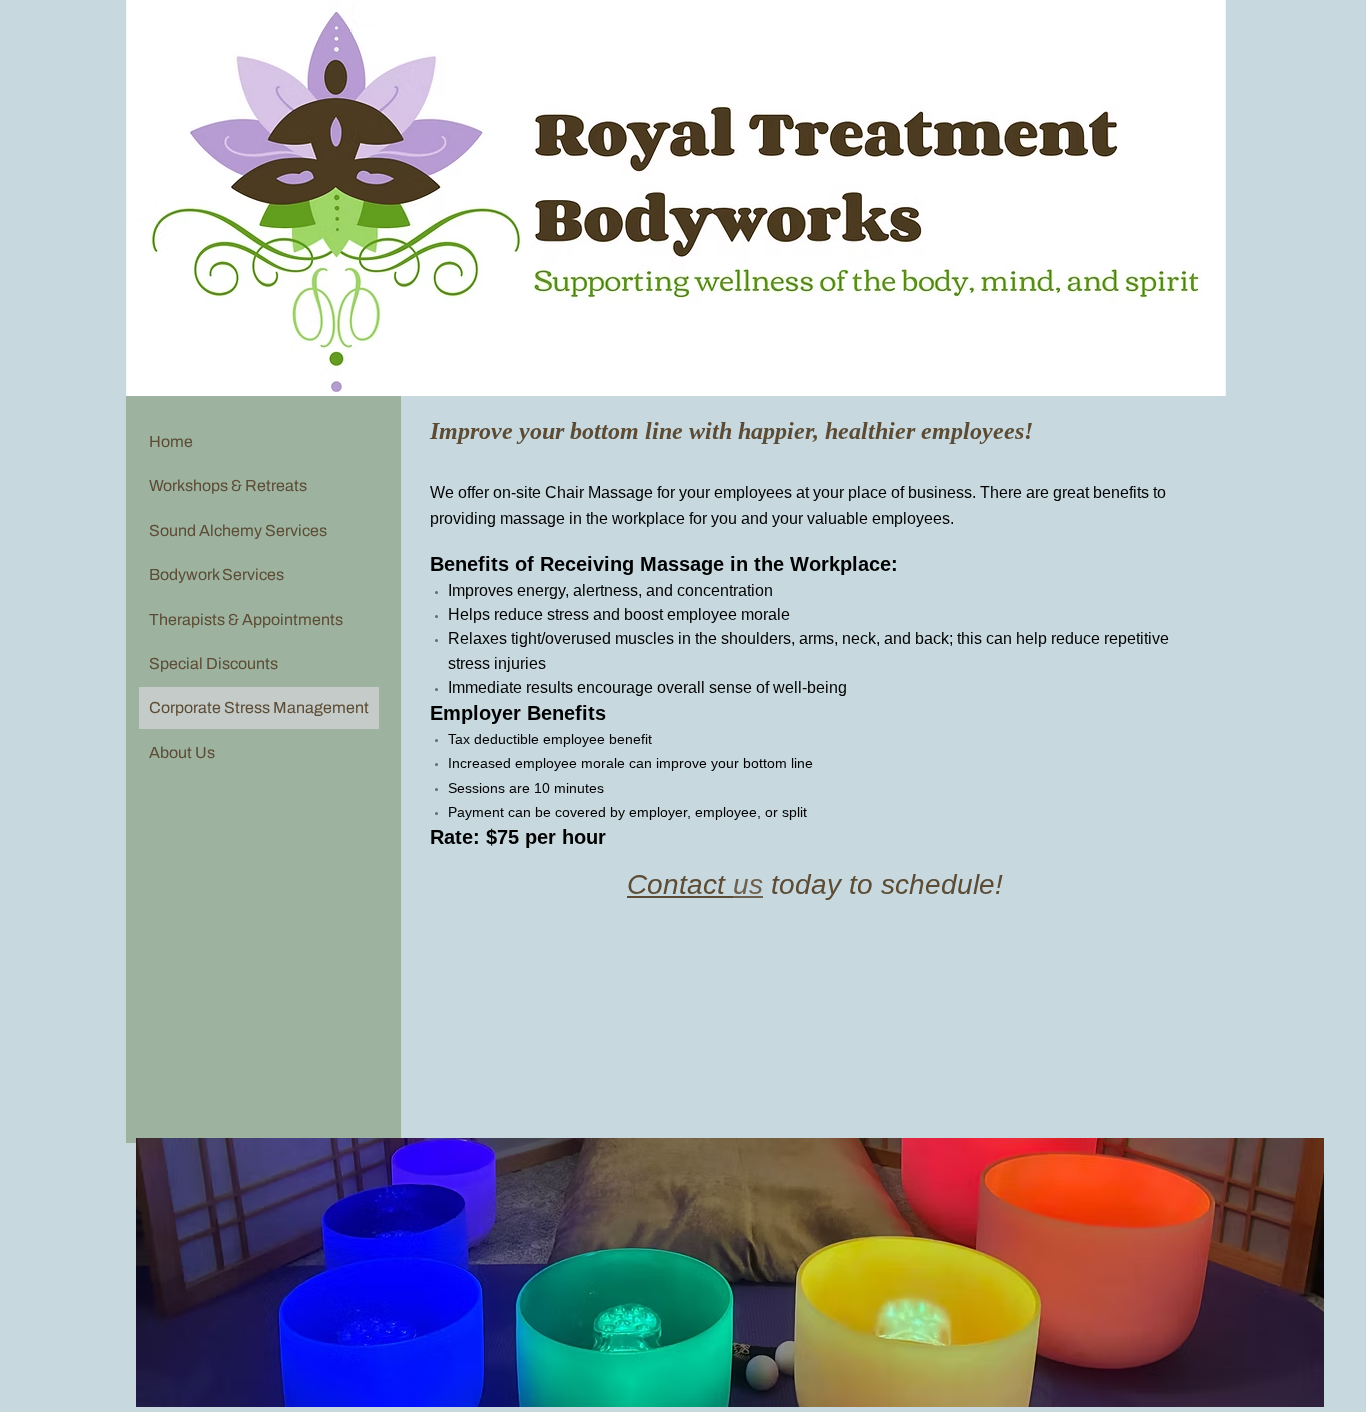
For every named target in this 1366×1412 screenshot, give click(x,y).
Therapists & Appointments (246, 619)
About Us (182, 752)
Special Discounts (213, 663)
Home (171, 441)
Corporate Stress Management (259, 707)
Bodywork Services (216, 574)
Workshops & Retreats (228, 485)
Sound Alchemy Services (238, 530)
